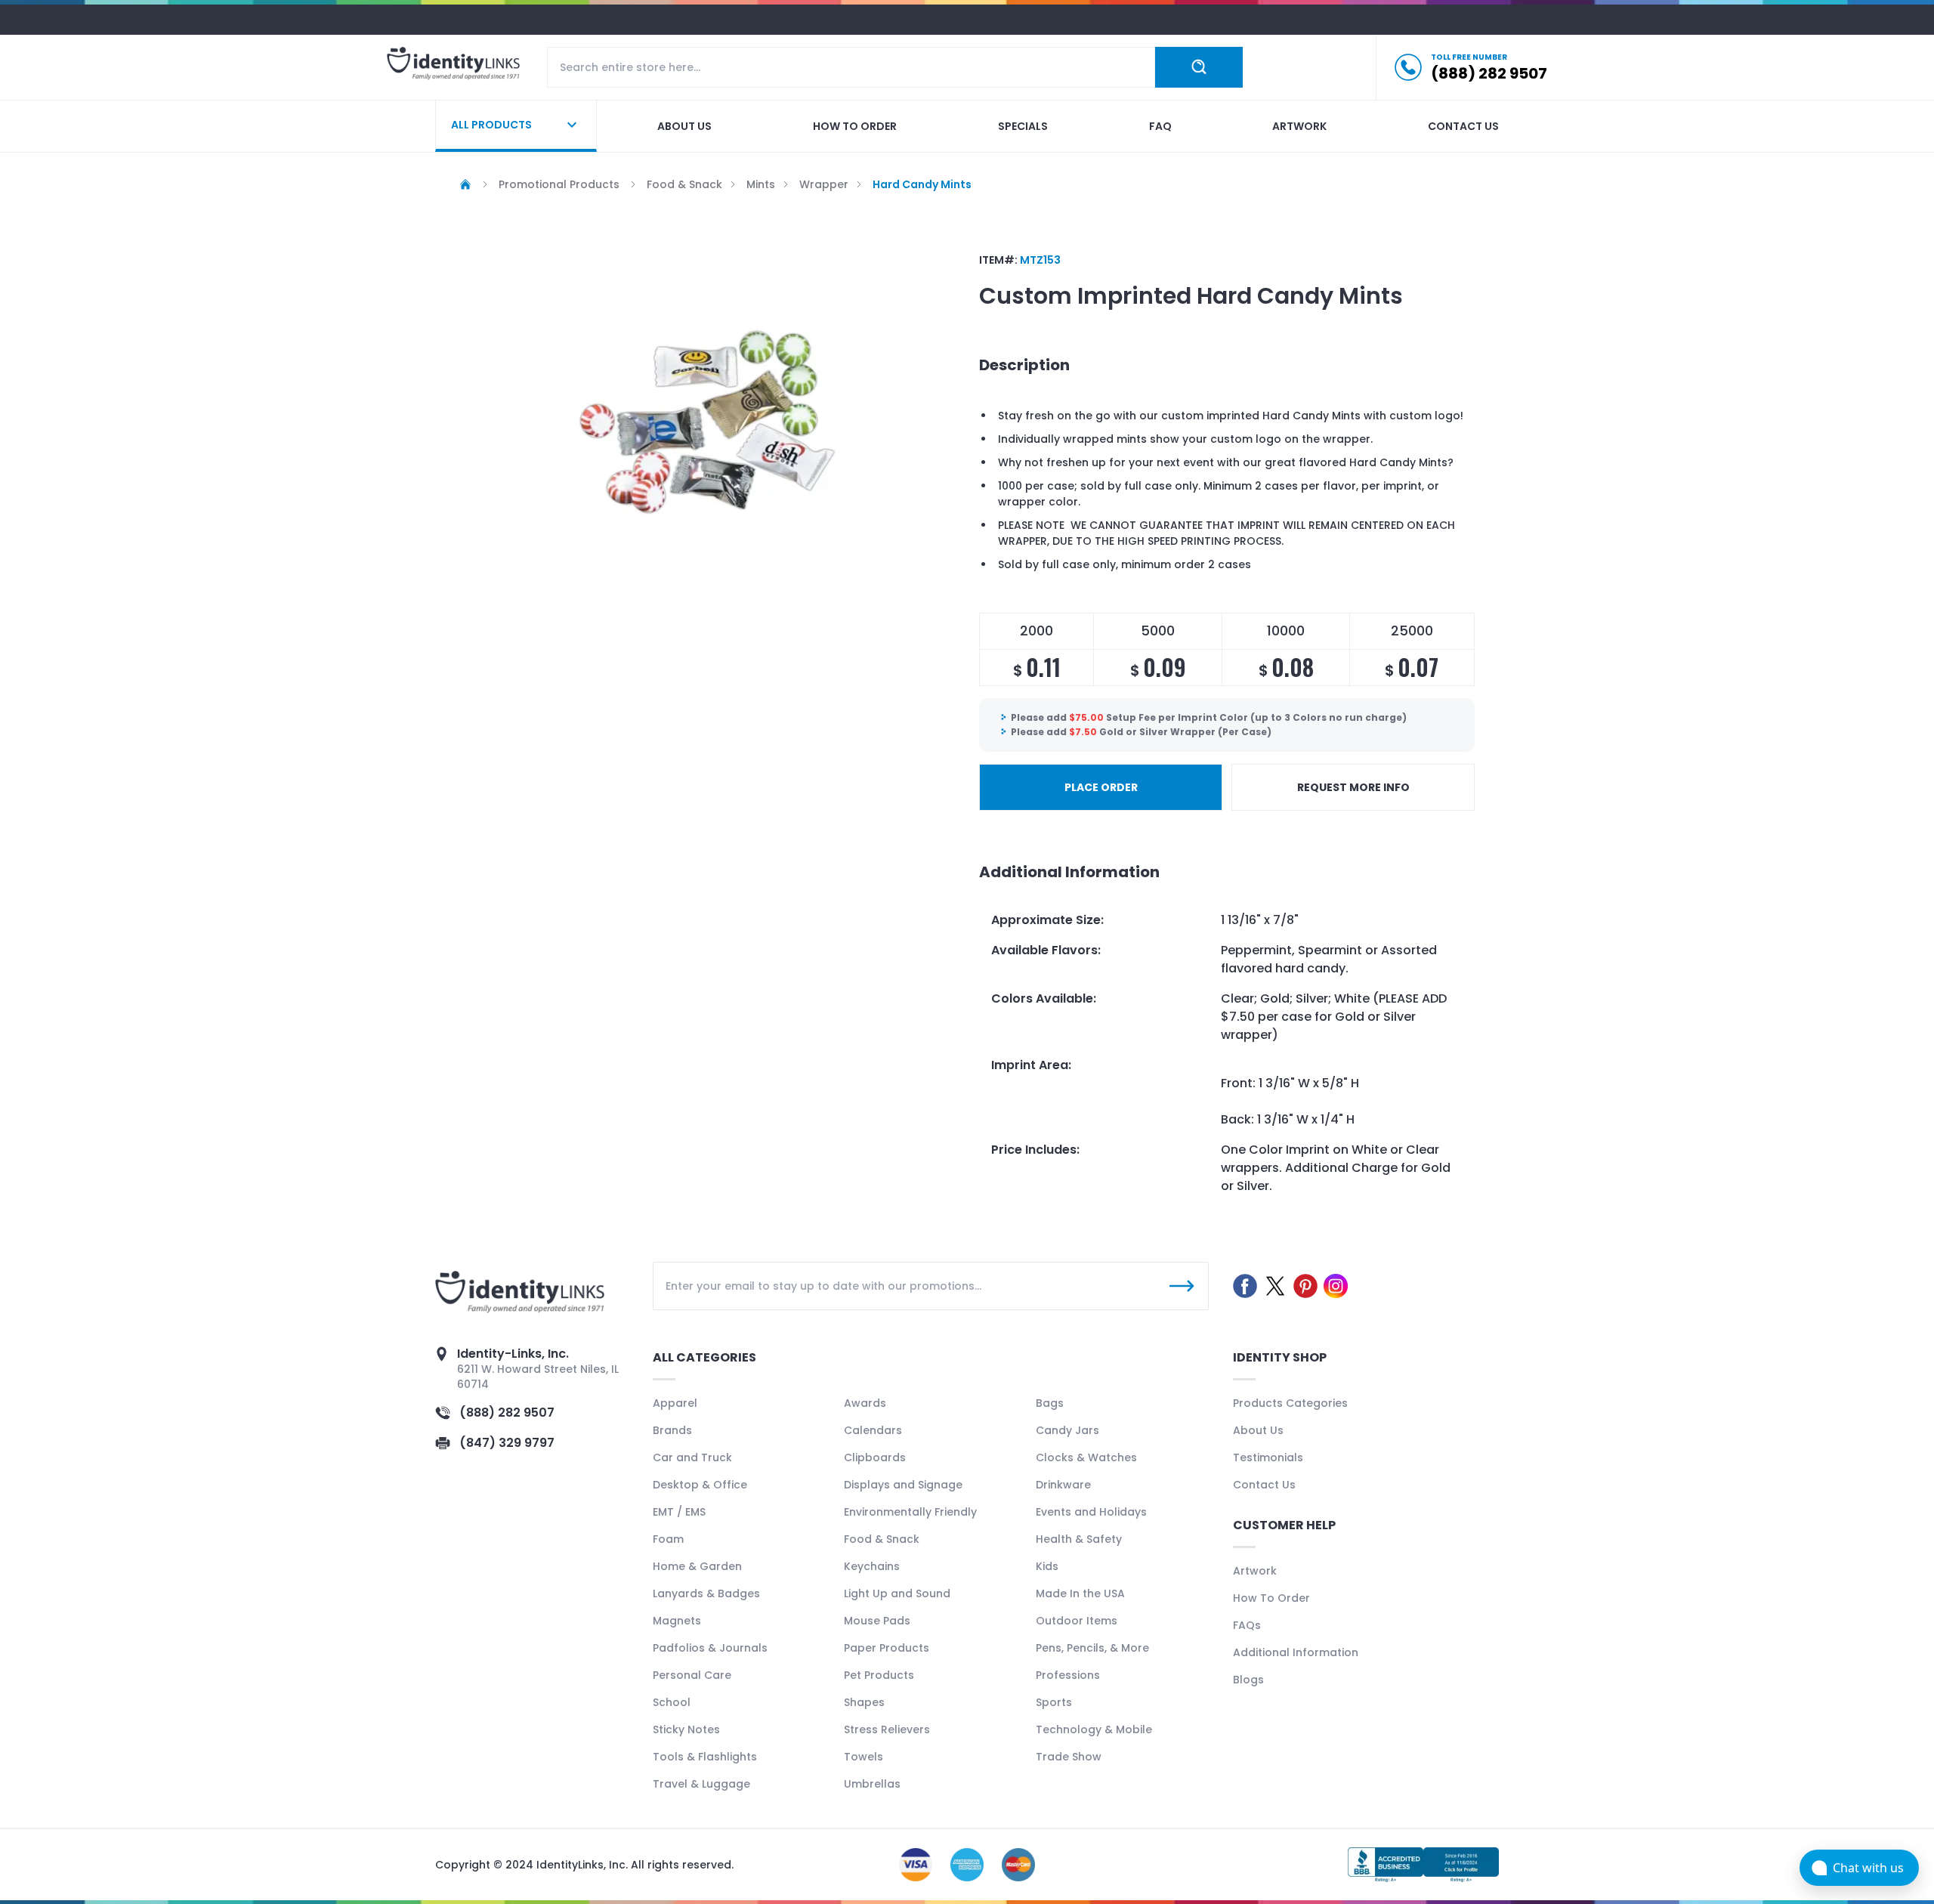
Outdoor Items (1077, 1621)
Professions (1068, 1675)
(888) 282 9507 (507, 1413)
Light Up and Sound (897, 1593)
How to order (855, 126)
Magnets (677, 1621)
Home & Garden (697, 1566)
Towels (864, 1757)
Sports (1054, 1702)
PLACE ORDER (1101, 787)
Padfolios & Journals (710, 1648)
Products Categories (1290, 1403)
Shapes (864, 1702)
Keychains (872, 1566)
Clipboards (875, 1457)
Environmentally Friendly (910, 1512)
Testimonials (1268, 1457)
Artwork (1299, 126)
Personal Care (692, 1675)
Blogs (1248, 1680)
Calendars (873, 1430)
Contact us (1463, 126)
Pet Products (879, 1675)
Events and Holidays (1091, 1512)
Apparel (675, 1403)
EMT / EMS (679, 1512)
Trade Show (1069, 1757)
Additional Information (1296, 1652)
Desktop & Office (700, 1485)
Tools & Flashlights (705, 1757)
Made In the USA (1080, 1593)
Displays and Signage (903, 1485)
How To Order (1271, 1598)
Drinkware (1063, 1485)
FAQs (1247, 1625)
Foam (668, 1539)
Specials (1023, 126)
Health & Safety (1079, 1539)
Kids (1047, 1566)
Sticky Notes (686, 1729)
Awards (865, 1403)
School (672, 1702)
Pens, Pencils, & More (1092, 1648)
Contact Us (1264, 1485)
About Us (1258, 1430)
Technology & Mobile (1094, 1729)
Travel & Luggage (701, 1784)
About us (684, 126)
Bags (1050, 1403)
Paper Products (887, 1648)
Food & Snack (882, 1539)
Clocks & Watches (1086, 1457)
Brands (672, 1430)
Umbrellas (872, 1784)
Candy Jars (1067, 1430)
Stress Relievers (887, 1729)
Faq (1160, 126)
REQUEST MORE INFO (1353, 787)
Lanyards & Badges (706, 1593)
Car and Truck (692, 1457)
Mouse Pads (877, 1621)
